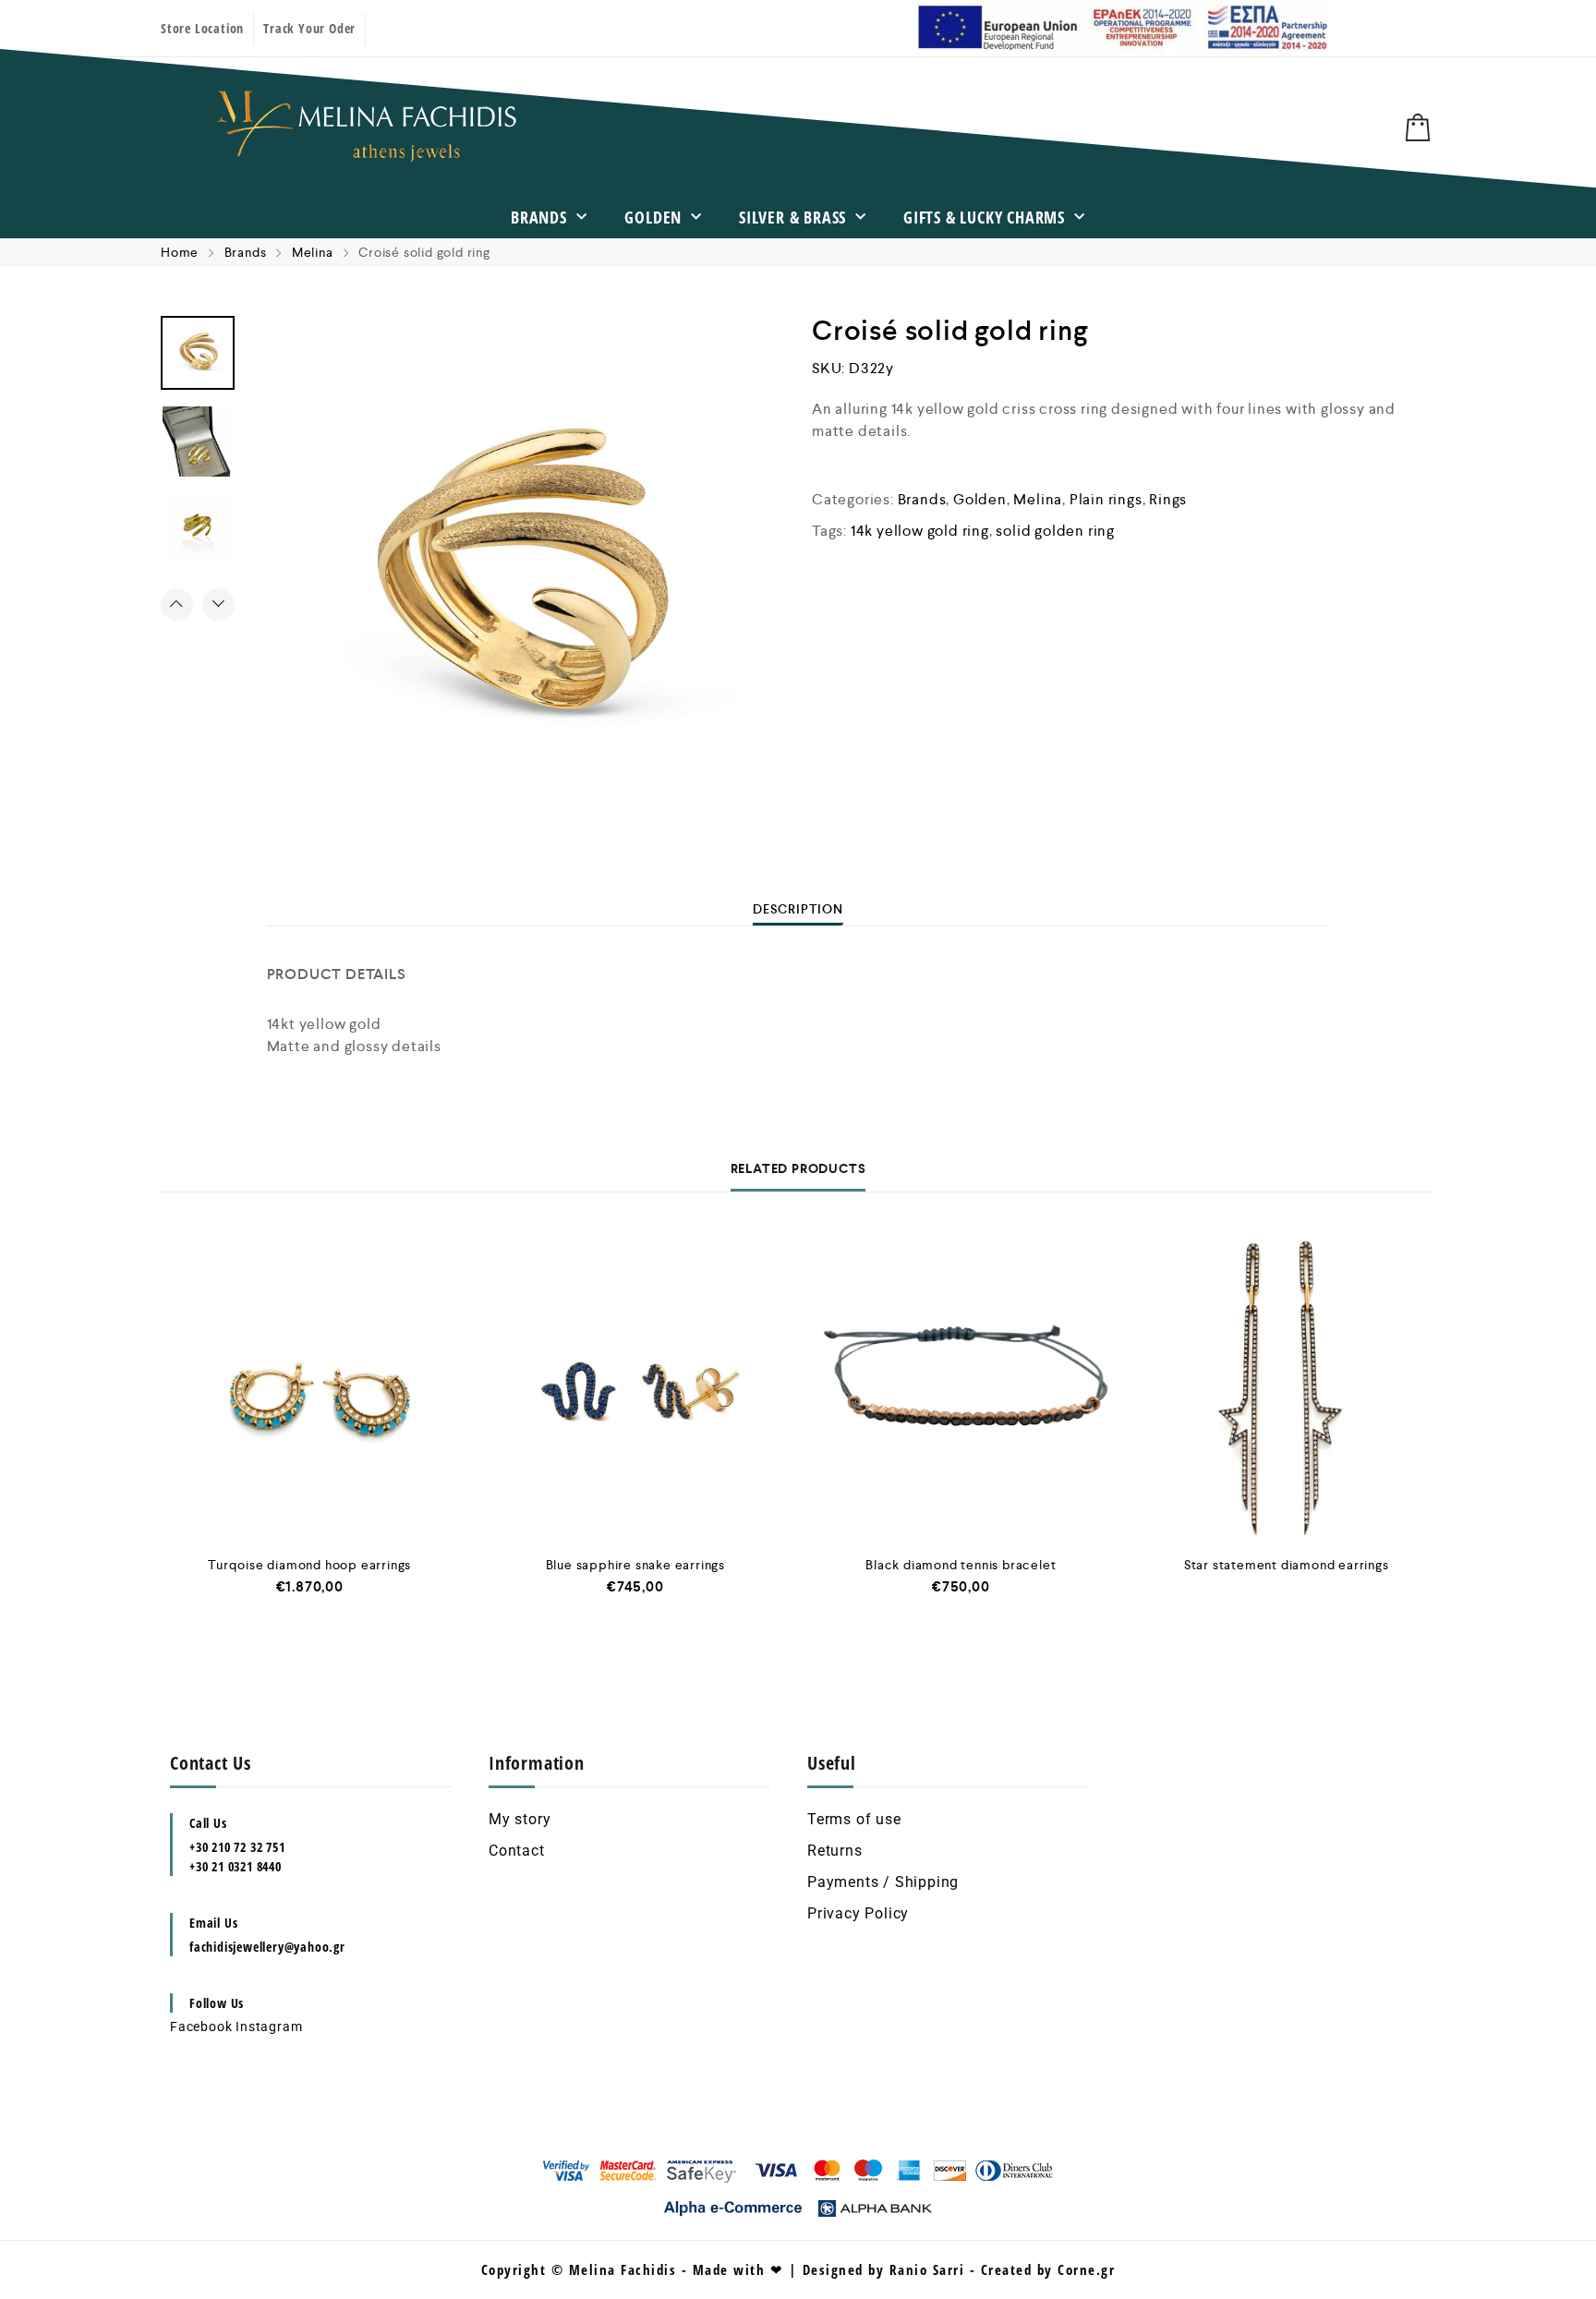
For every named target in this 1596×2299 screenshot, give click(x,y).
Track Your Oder (309, 28)
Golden (653, 217)
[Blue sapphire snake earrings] (636, 1387)
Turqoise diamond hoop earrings (309, 1565)
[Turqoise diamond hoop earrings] (310, 1387)
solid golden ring (1055, 531)
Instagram (269, 2027)
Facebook (201, 2027)
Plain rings (1106, 499)
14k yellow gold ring (920, 531)
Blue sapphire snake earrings (635, 1565)
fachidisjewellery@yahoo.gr (267, 1947)
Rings (1168, 499)
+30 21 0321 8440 (236, 1866)
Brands (539, 217)
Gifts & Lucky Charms (984, 217)
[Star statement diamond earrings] (1287, 1387)
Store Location (202, 28)
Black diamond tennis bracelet (961, 1565)
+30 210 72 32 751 (237, 1847)
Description (798, 909)
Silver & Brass (792, 217)
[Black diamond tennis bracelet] (961, 1387)
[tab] (798, 909)
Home (180, 252)
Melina (313, 252)
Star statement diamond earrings (1287, 1565)
